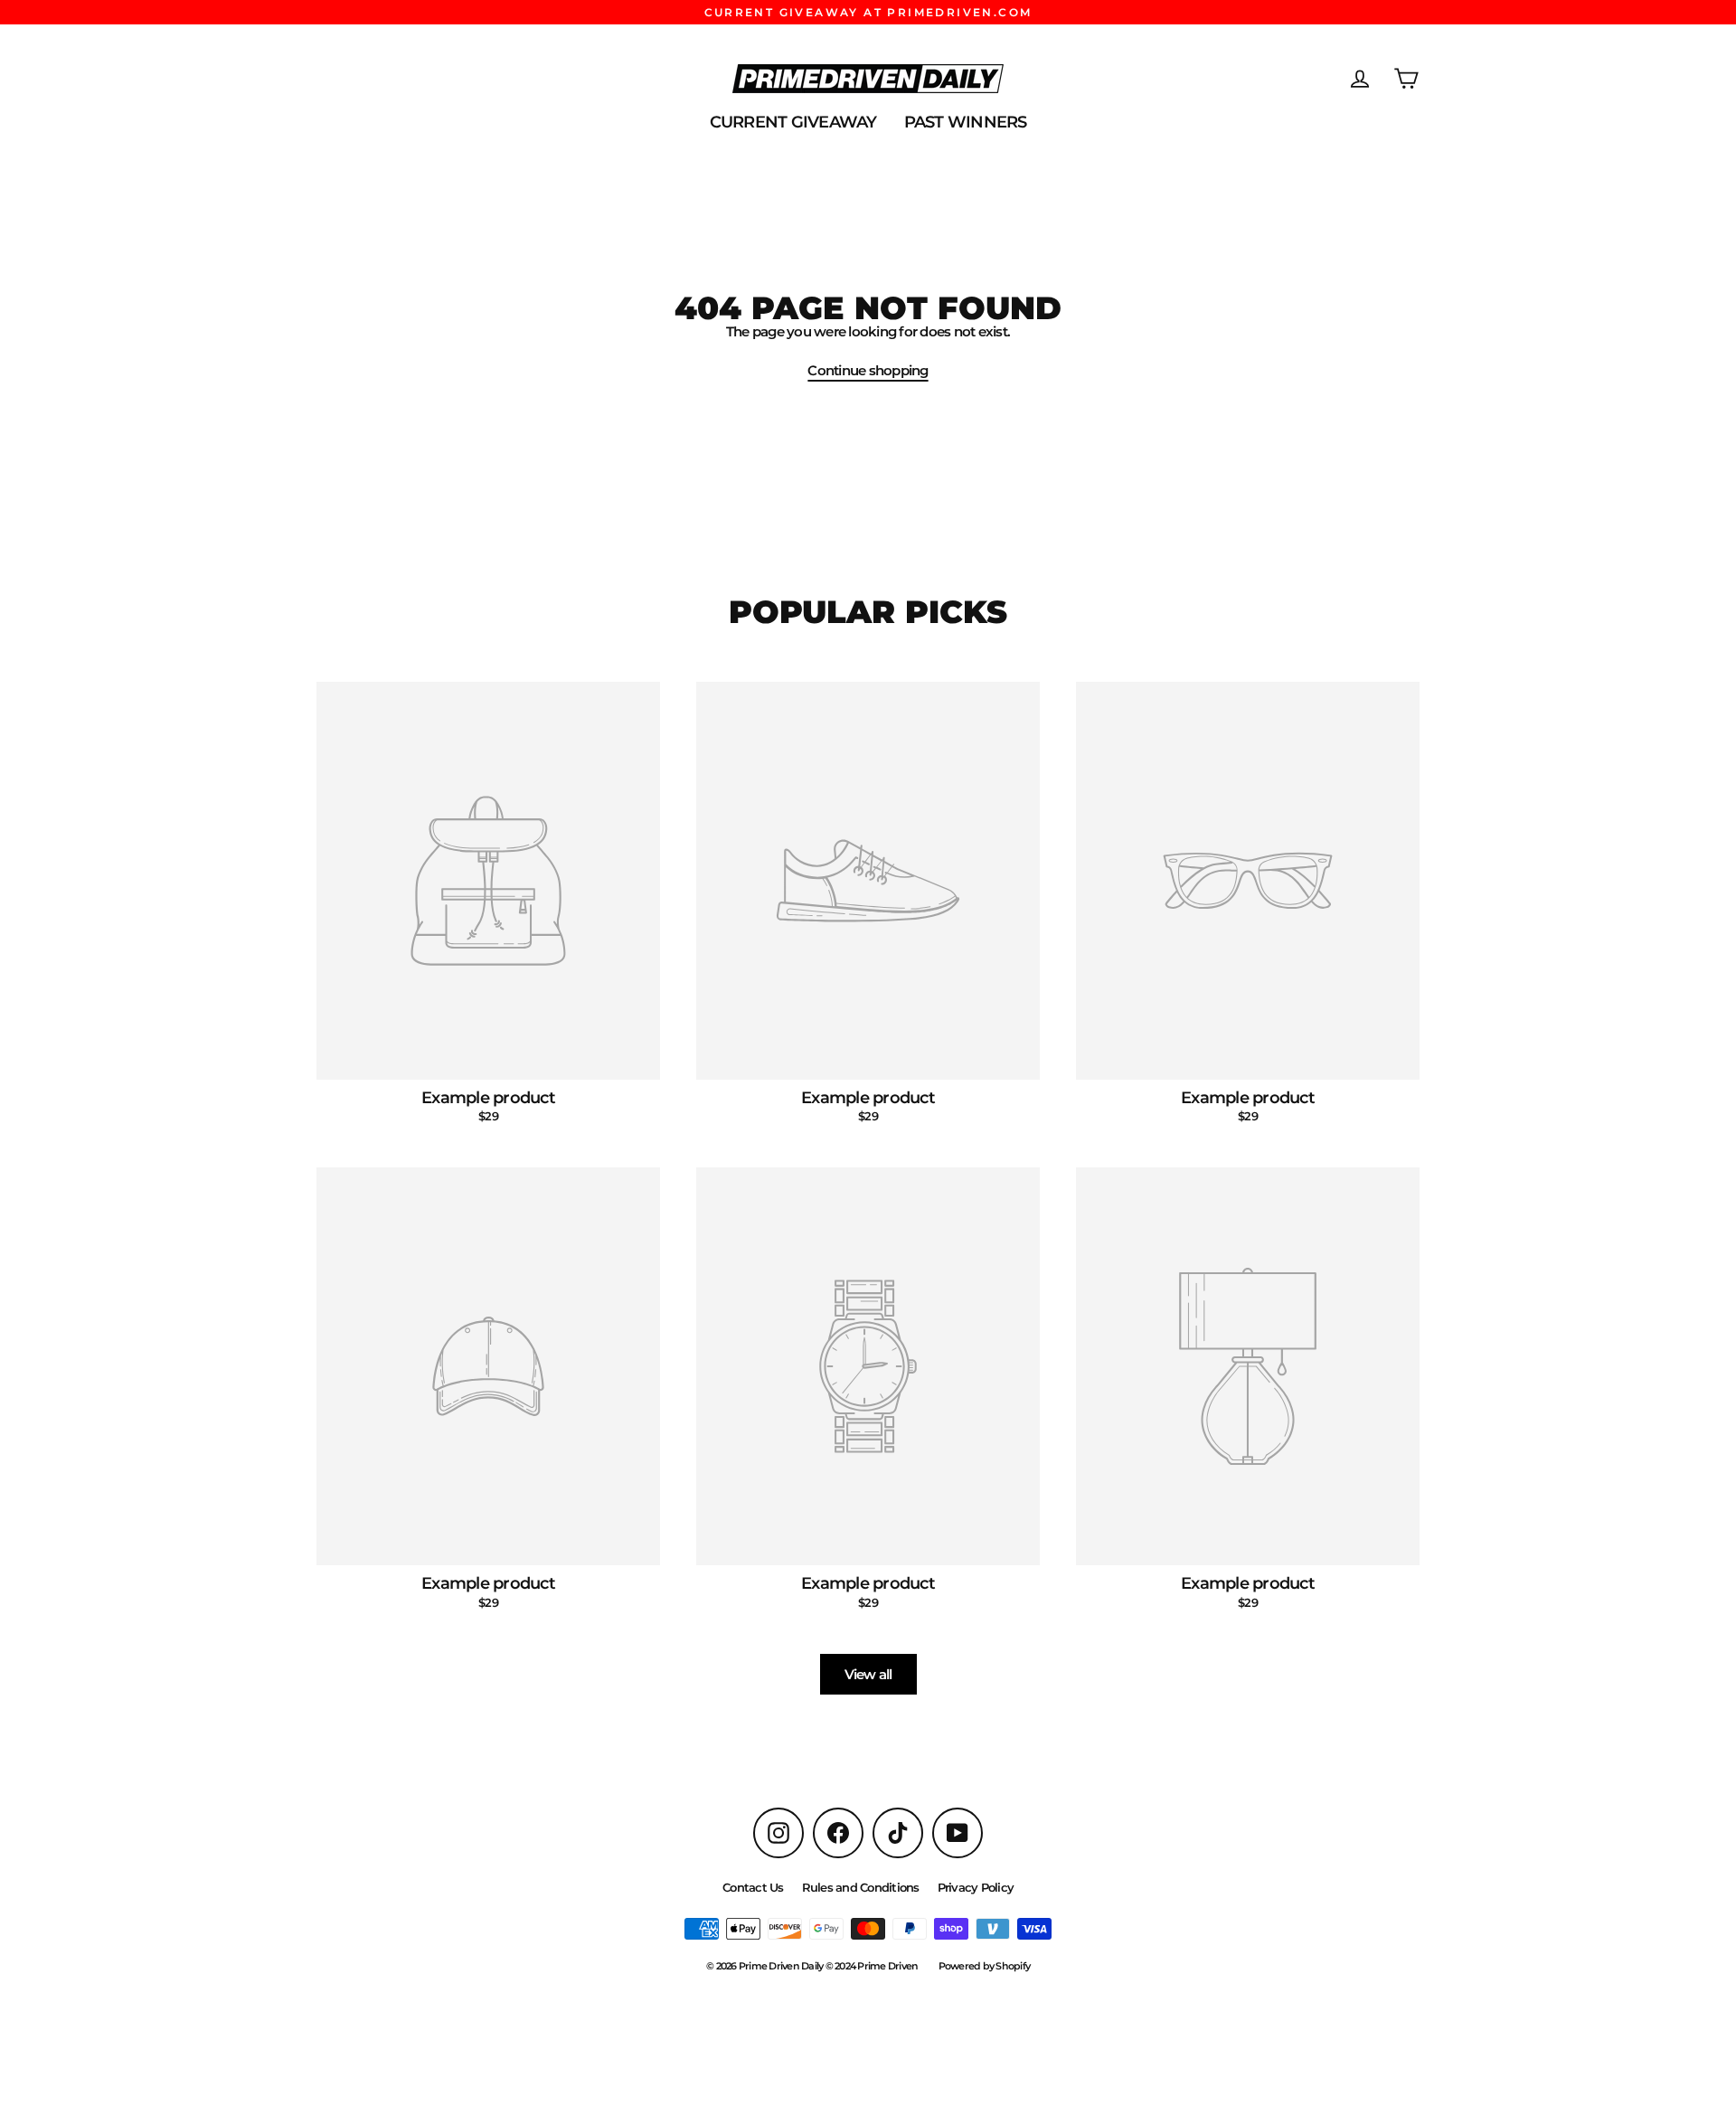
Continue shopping (868, 370)
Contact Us (753, 1887)
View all (868, 1674)
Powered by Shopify (985, 1966)
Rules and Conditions (861, 1887)
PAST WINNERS (966, 122)
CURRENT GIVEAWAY (793, 122)
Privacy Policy (976, 1887)
